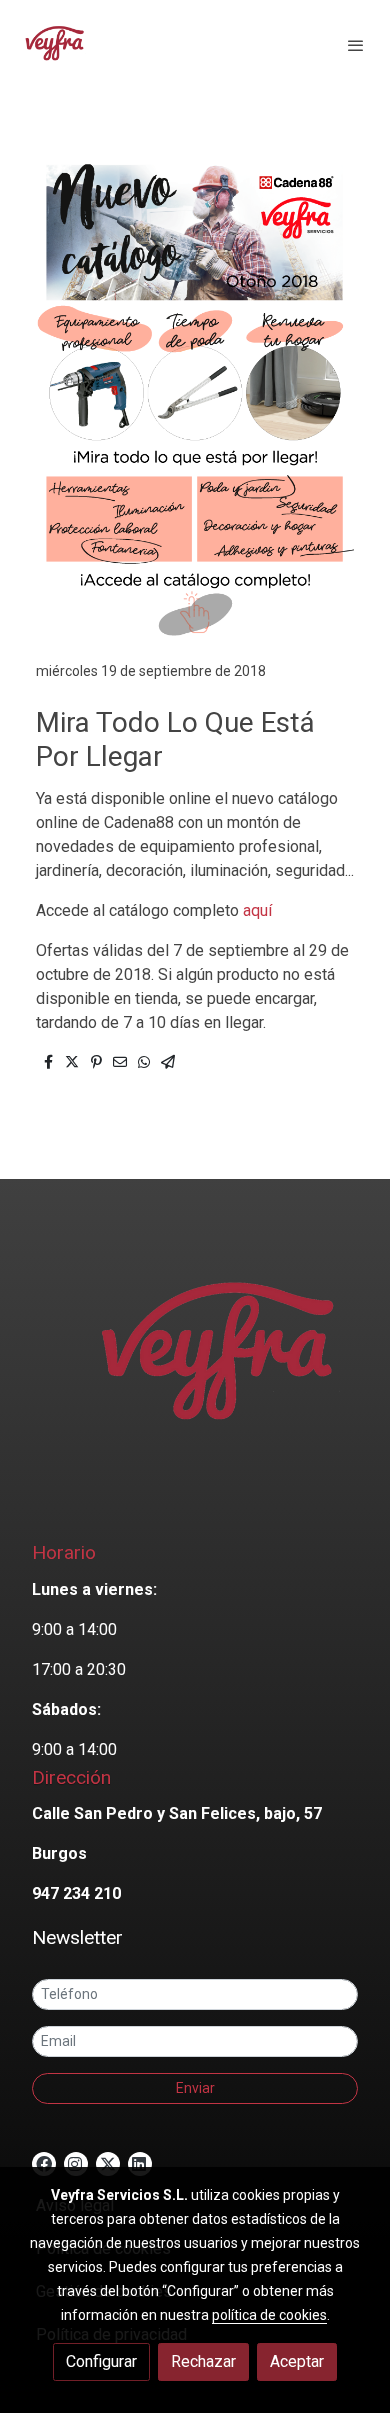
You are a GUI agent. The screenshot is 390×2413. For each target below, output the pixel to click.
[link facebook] (44, 2163)
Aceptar (297, 2361)
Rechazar (203, 2361)
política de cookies (269, 2315)
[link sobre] (195, 1370)
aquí (257, 910)
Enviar (195, 2088)
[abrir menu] (356, 45)
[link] (55, 45)
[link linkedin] (139, 2163)
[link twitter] (108, 2163)
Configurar (101, 2361)
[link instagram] (75, 2163)
